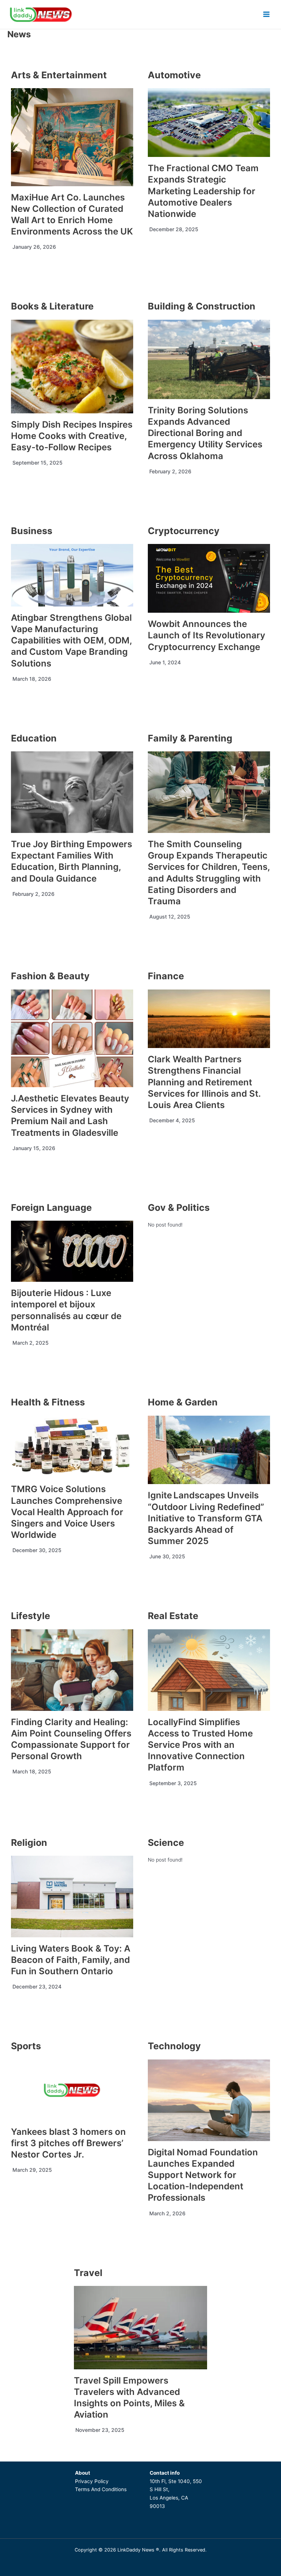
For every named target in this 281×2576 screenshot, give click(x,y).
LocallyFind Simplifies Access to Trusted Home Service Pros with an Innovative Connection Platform (200, 1745)
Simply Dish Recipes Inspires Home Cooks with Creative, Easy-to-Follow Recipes (72, 436)
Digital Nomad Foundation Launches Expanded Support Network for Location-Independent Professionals (203, 2175)
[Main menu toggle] (267, 14)
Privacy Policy (92, 2481)
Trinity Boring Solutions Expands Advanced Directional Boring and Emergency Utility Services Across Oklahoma (205, 433)
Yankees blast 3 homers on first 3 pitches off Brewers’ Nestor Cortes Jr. (68, 2143)
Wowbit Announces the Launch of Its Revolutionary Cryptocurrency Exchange (207, 635)
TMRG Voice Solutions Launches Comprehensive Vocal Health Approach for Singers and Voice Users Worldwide (67, 1512)
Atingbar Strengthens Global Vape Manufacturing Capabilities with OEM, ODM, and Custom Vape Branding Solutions (71, 641)
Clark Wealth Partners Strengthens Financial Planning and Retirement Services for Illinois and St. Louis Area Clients (204, 1082)
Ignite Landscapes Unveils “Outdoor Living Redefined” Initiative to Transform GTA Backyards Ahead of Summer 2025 (206, 1518)
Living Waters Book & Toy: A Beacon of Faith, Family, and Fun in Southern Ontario (71, 1960)
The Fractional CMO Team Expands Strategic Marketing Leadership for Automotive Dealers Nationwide (203, 191)
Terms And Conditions (101, 2489)
